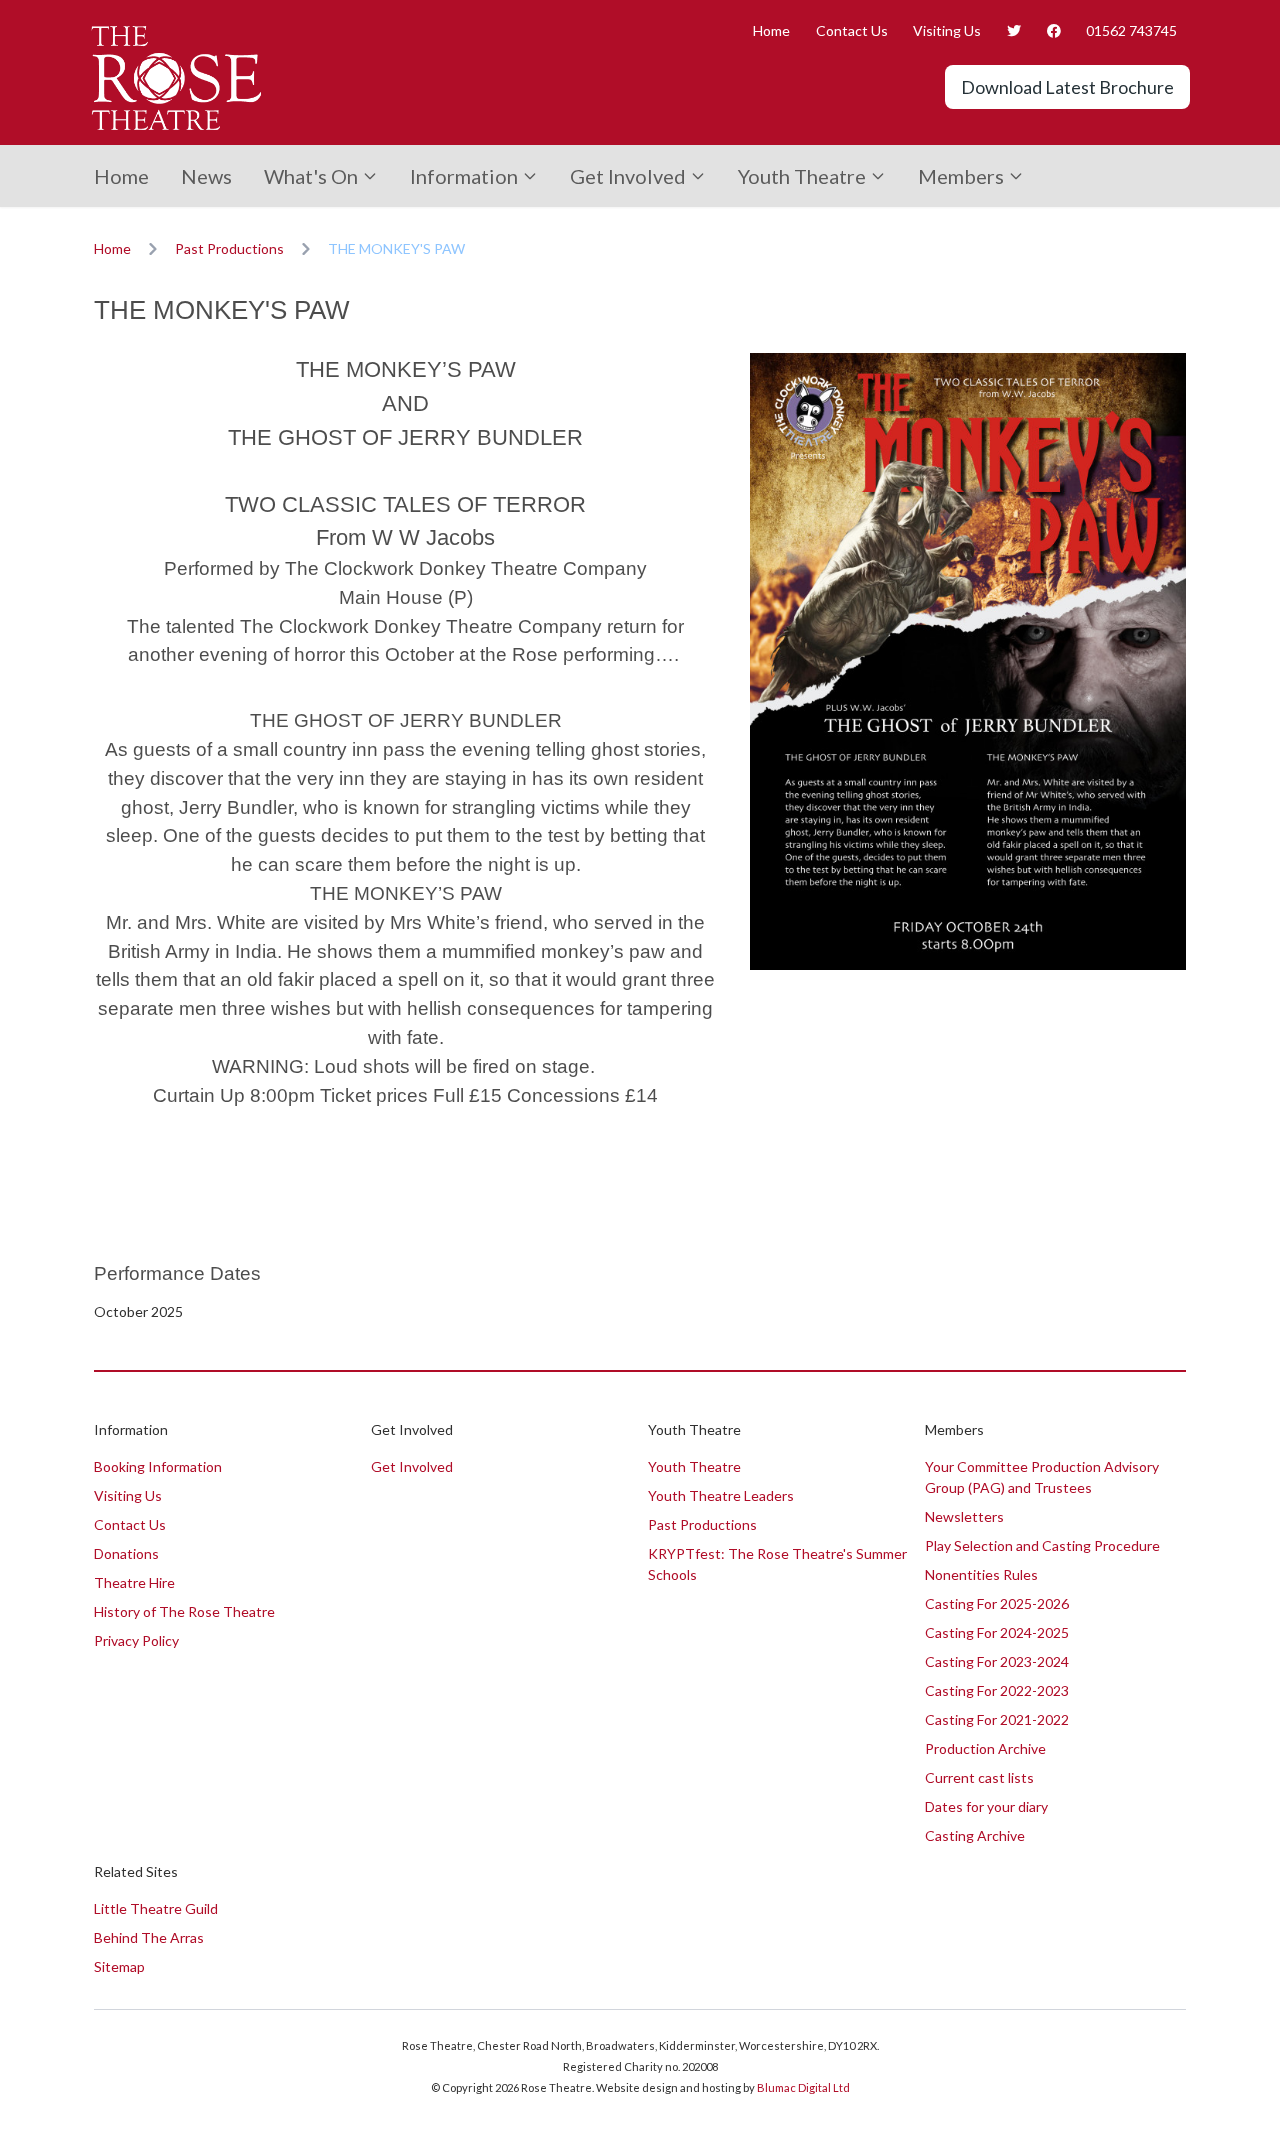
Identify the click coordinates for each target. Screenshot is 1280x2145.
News (206, 176)
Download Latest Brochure (1067, 87)
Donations (126, 1553)
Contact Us (852, 30)
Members (961, 176)
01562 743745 (1131, 30)
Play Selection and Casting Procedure (1042, 1545)
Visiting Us (947, 30)
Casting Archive (975, 1835)
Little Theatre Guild (156, 1908)
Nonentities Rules (981, 1574)
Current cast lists (979, 1777)
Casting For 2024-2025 (997, 1632)
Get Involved (628, 176)
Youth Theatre (802, 176)
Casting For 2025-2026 (997, 1603)
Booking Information (158, 1466)
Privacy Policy (136, 1640)
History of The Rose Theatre (184, 1611)
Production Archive (985, 1748)
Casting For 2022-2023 (997, 1690)
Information (464, 176)
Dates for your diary (986, 1806)
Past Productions (229, 248)
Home (771, 30)
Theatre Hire (134, 1582)
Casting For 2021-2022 (997, 1719)
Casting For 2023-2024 (997, 1661)
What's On (311, 176)
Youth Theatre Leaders (721, 1495)
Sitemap (119, 1966)
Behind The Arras (149, 1937)
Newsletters (964, 1516)
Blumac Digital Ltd (803, 2087)
